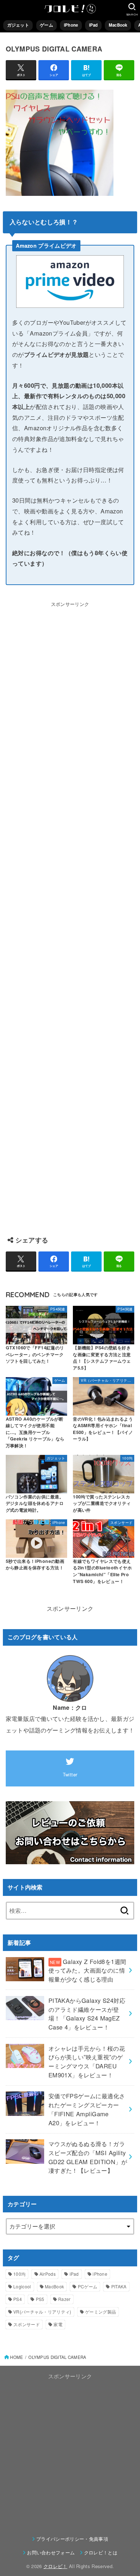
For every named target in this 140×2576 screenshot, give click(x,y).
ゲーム (46, 25)
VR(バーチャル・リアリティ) (42, 2312)
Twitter (70, 1774)
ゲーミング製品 (101, 2312)
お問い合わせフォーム (51, 2552)
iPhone (71, 25)
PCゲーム (88, 2286)
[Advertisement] (70, 915)
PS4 (18, 2299)
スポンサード (27, 2324)
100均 (19, 2274)
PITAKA (119, 2286)
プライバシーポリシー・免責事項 (72, 2539)
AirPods (48, 2274)
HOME (17, 2357)
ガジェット (18, 25)
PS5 (40, 2299)
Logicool (22, 2286)
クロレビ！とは (101, 2552)
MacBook (118, 25)
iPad (94, 25)
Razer (64, 2299)
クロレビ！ (55, 2566)
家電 (58, 2324)
